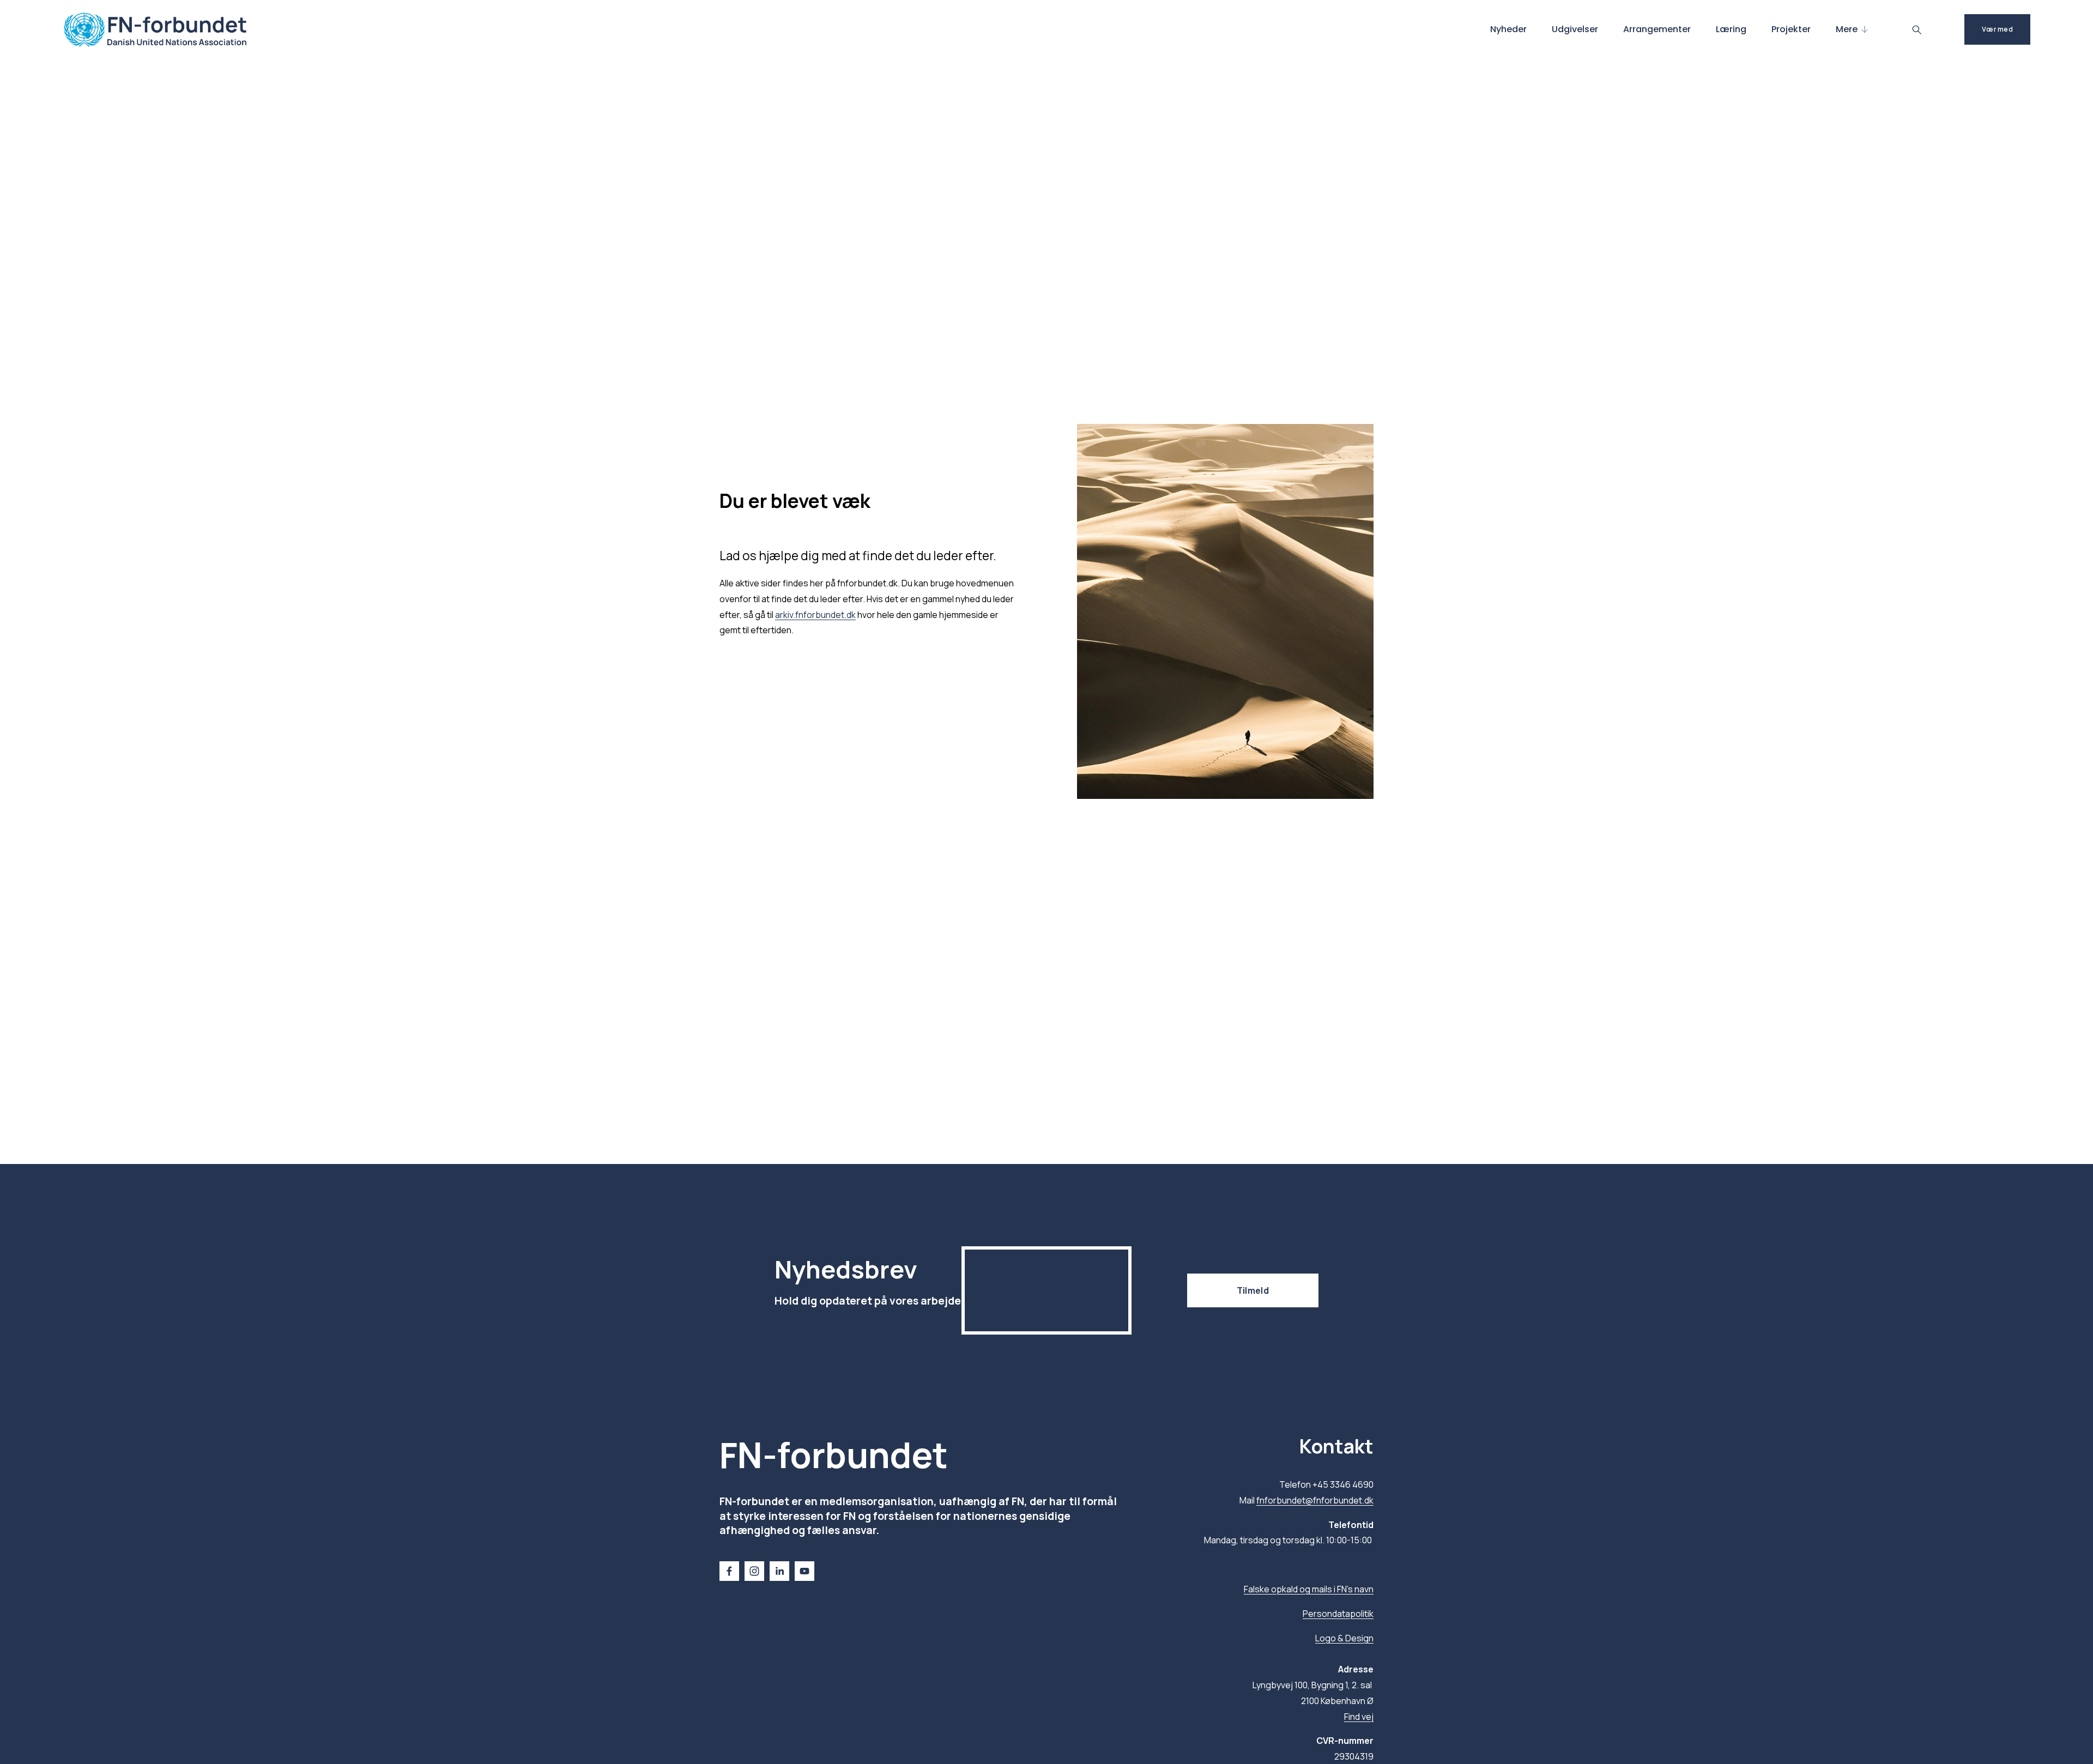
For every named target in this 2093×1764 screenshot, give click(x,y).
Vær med (1997, 29)
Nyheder (1508, 29)
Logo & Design (1344, 1638)
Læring (1731, 29)
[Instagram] (754, 1571)
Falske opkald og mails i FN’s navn (1309, 1589)
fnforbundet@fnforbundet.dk (1315, 1500)
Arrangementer (1657, 29)
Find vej (1359, 1717)
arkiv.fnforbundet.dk (815, 615)
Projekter (1791, 29)
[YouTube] (804, 1571)
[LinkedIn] (779, 1571)
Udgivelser (1575, 29)
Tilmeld (1253, 1290)
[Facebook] (729, 1571)
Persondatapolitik (1338, 1614)
